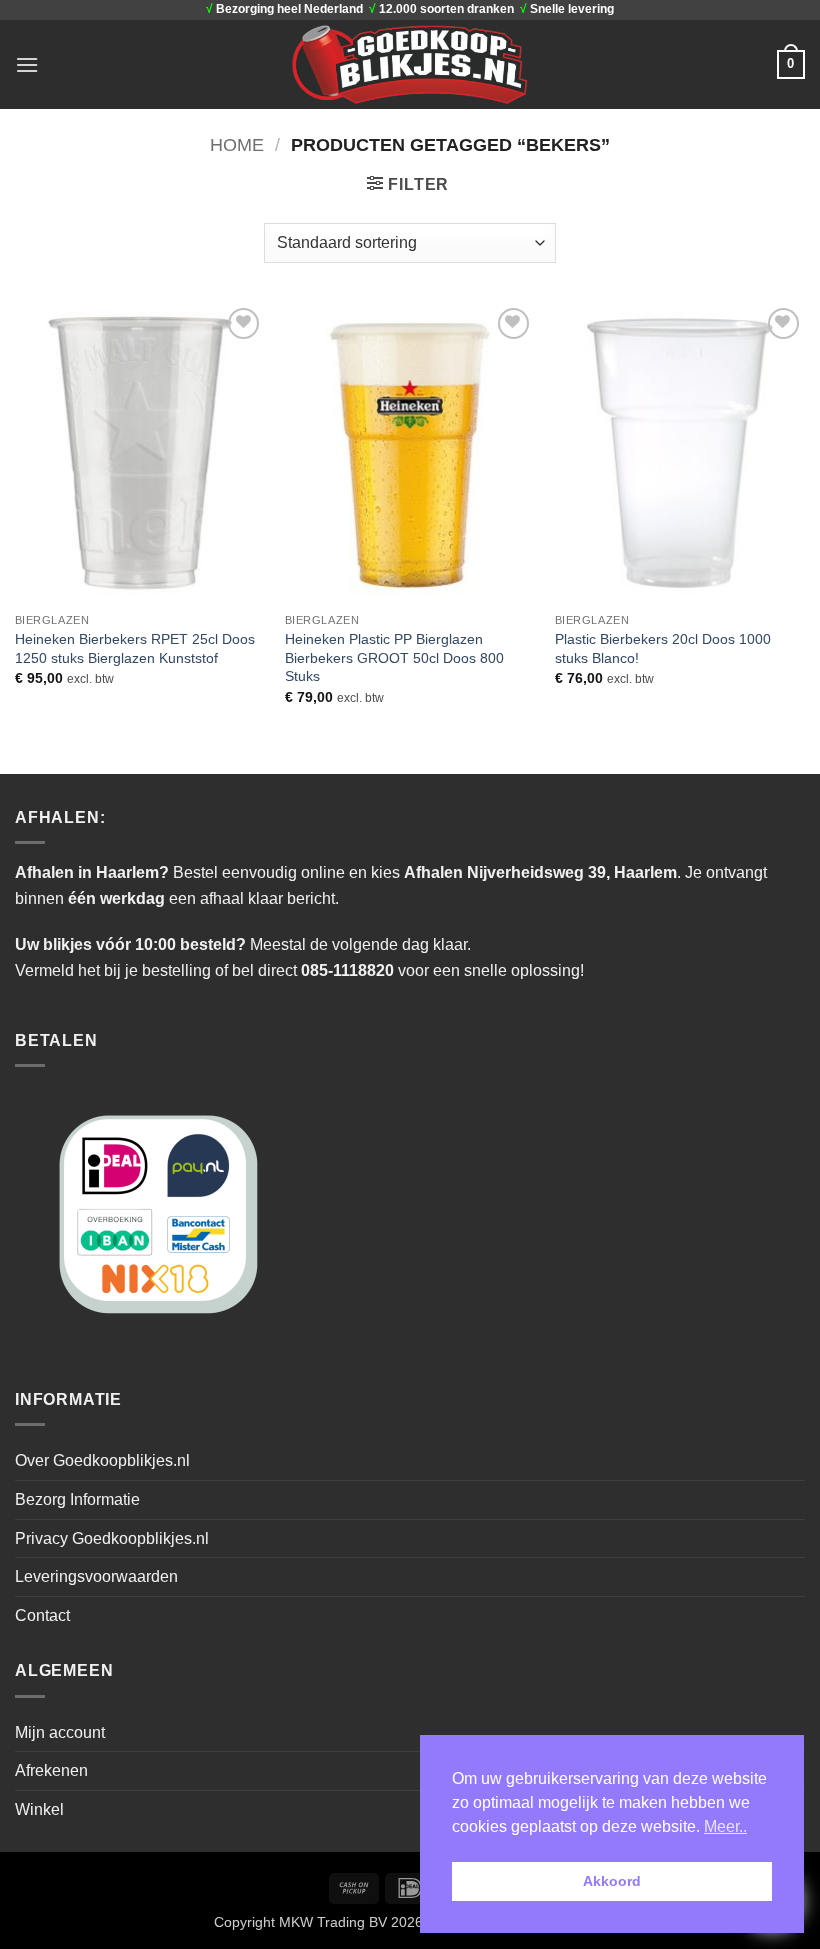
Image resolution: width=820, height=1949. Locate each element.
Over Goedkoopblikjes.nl (102, 1460)
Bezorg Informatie (77, 1499)
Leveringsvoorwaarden (96, 1576)
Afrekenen (51, 1770)
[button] (27, 64)
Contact (42, 1615)
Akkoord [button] (612, 1881)
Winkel (39, 1809)
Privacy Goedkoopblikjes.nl (112, 1538)
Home (237, 144)
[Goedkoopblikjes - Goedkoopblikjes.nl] (410, 64)
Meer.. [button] (725, 1826)
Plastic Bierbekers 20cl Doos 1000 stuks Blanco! (663, 648)
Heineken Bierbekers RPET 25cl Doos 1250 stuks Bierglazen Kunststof (135, 648)
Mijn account (60, 1732)
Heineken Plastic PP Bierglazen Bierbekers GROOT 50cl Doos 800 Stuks (394, 657)
